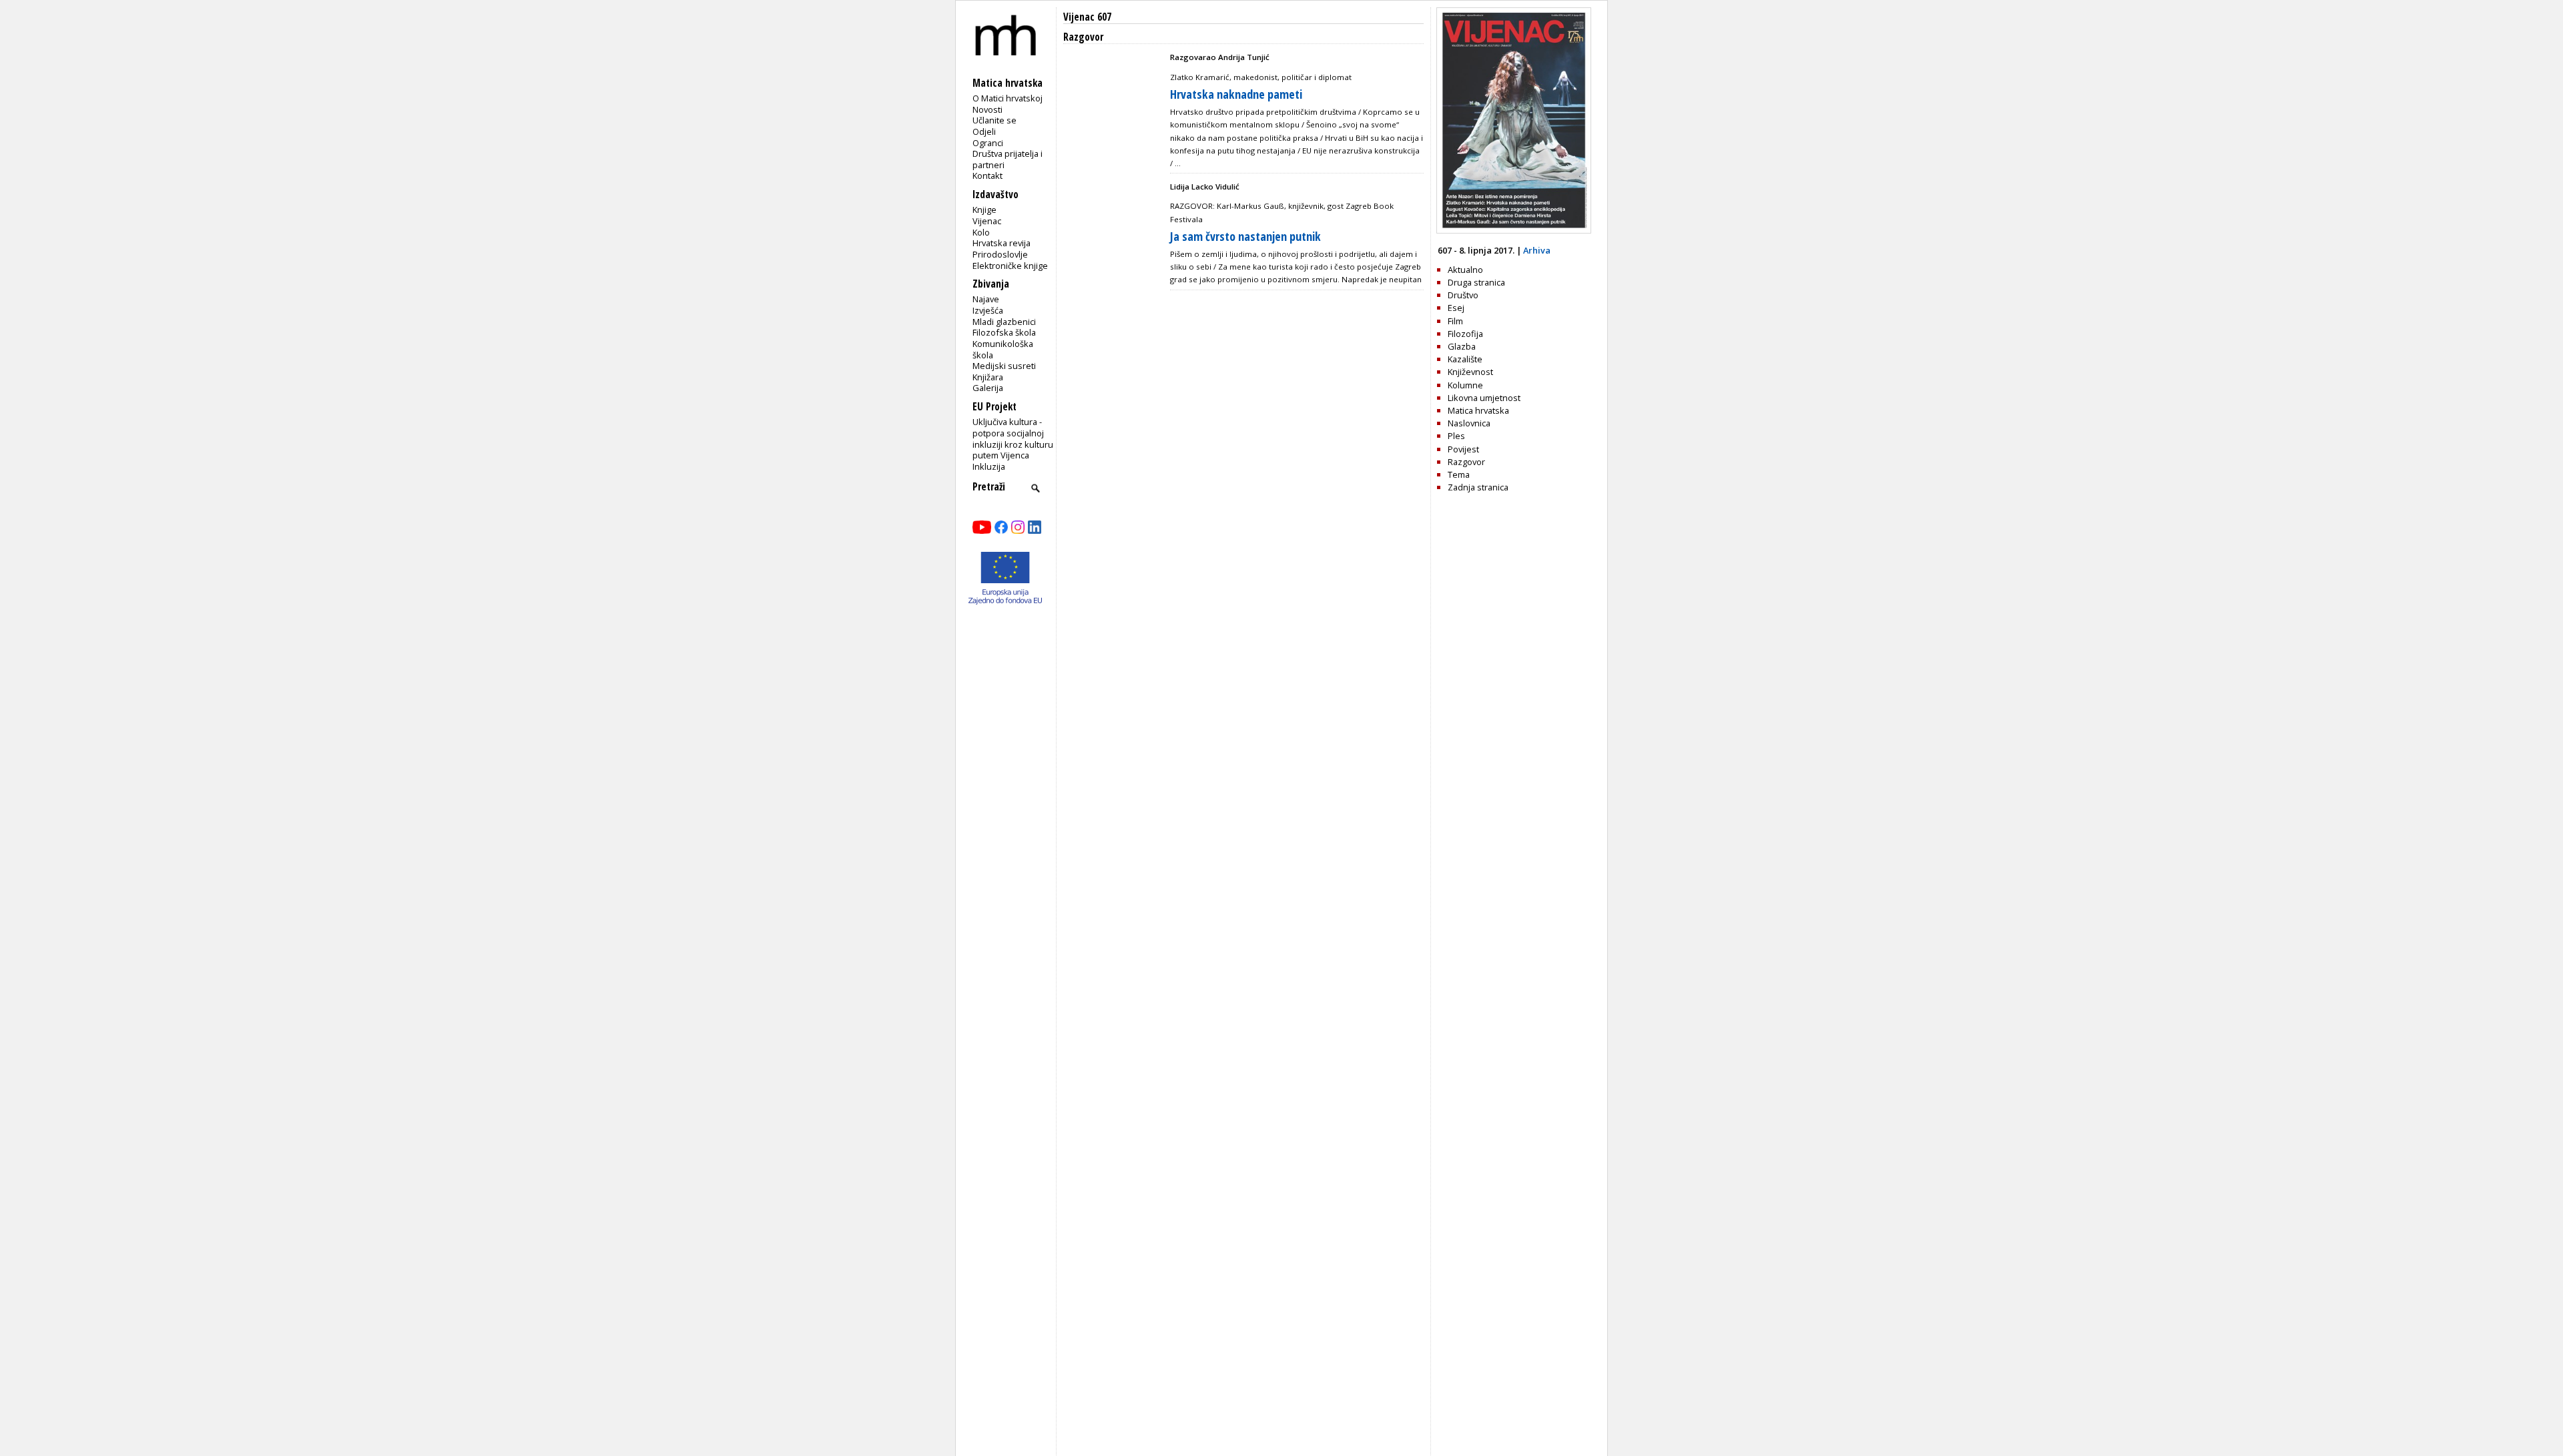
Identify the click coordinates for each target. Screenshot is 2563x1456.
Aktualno (1465, 270)
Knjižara (988, 377)
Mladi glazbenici (1004, 322)
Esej (1456, 308)
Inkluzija (989, 466)
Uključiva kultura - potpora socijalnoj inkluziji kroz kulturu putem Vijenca (1013, 438)
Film (1455, 321)
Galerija (988, 388)
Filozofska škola (1004, 332)
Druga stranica (1476, 282)
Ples (1456, 436)
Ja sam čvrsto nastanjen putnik (1245, 236)
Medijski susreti (1004, 366)
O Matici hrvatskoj (1008, 98)
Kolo (981, 232)
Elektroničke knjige (1010, 266)
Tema (1459, 474)
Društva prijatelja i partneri (1008, 159)
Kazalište (1465, 359)
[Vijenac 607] (1514, 230)
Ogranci (988, 143)
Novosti (987, 109)
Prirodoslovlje (1000, 254)
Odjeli (984, 131)
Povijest (1463, 449)
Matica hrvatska (1478, 410)
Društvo (1463, 295)
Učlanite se (994, 120)
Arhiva (1537, 250)
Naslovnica (1469, 423)
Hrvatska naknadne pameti (1236, 94)
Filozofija (1465, 334)
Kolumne (1465, 385)
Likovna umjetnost (1484, 398)
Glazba (1462, 346)
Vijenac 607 (1087, 17)
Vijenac (987, 221)
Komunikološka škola (1003, 349)
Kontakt (987, 175)
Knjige (984, 210)
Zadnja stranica (1478, 487)
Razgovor (1466, 462)
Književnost (1470, 372)
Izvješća (988, 310)
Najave (986, 299)
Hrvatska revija (1002, 243)
